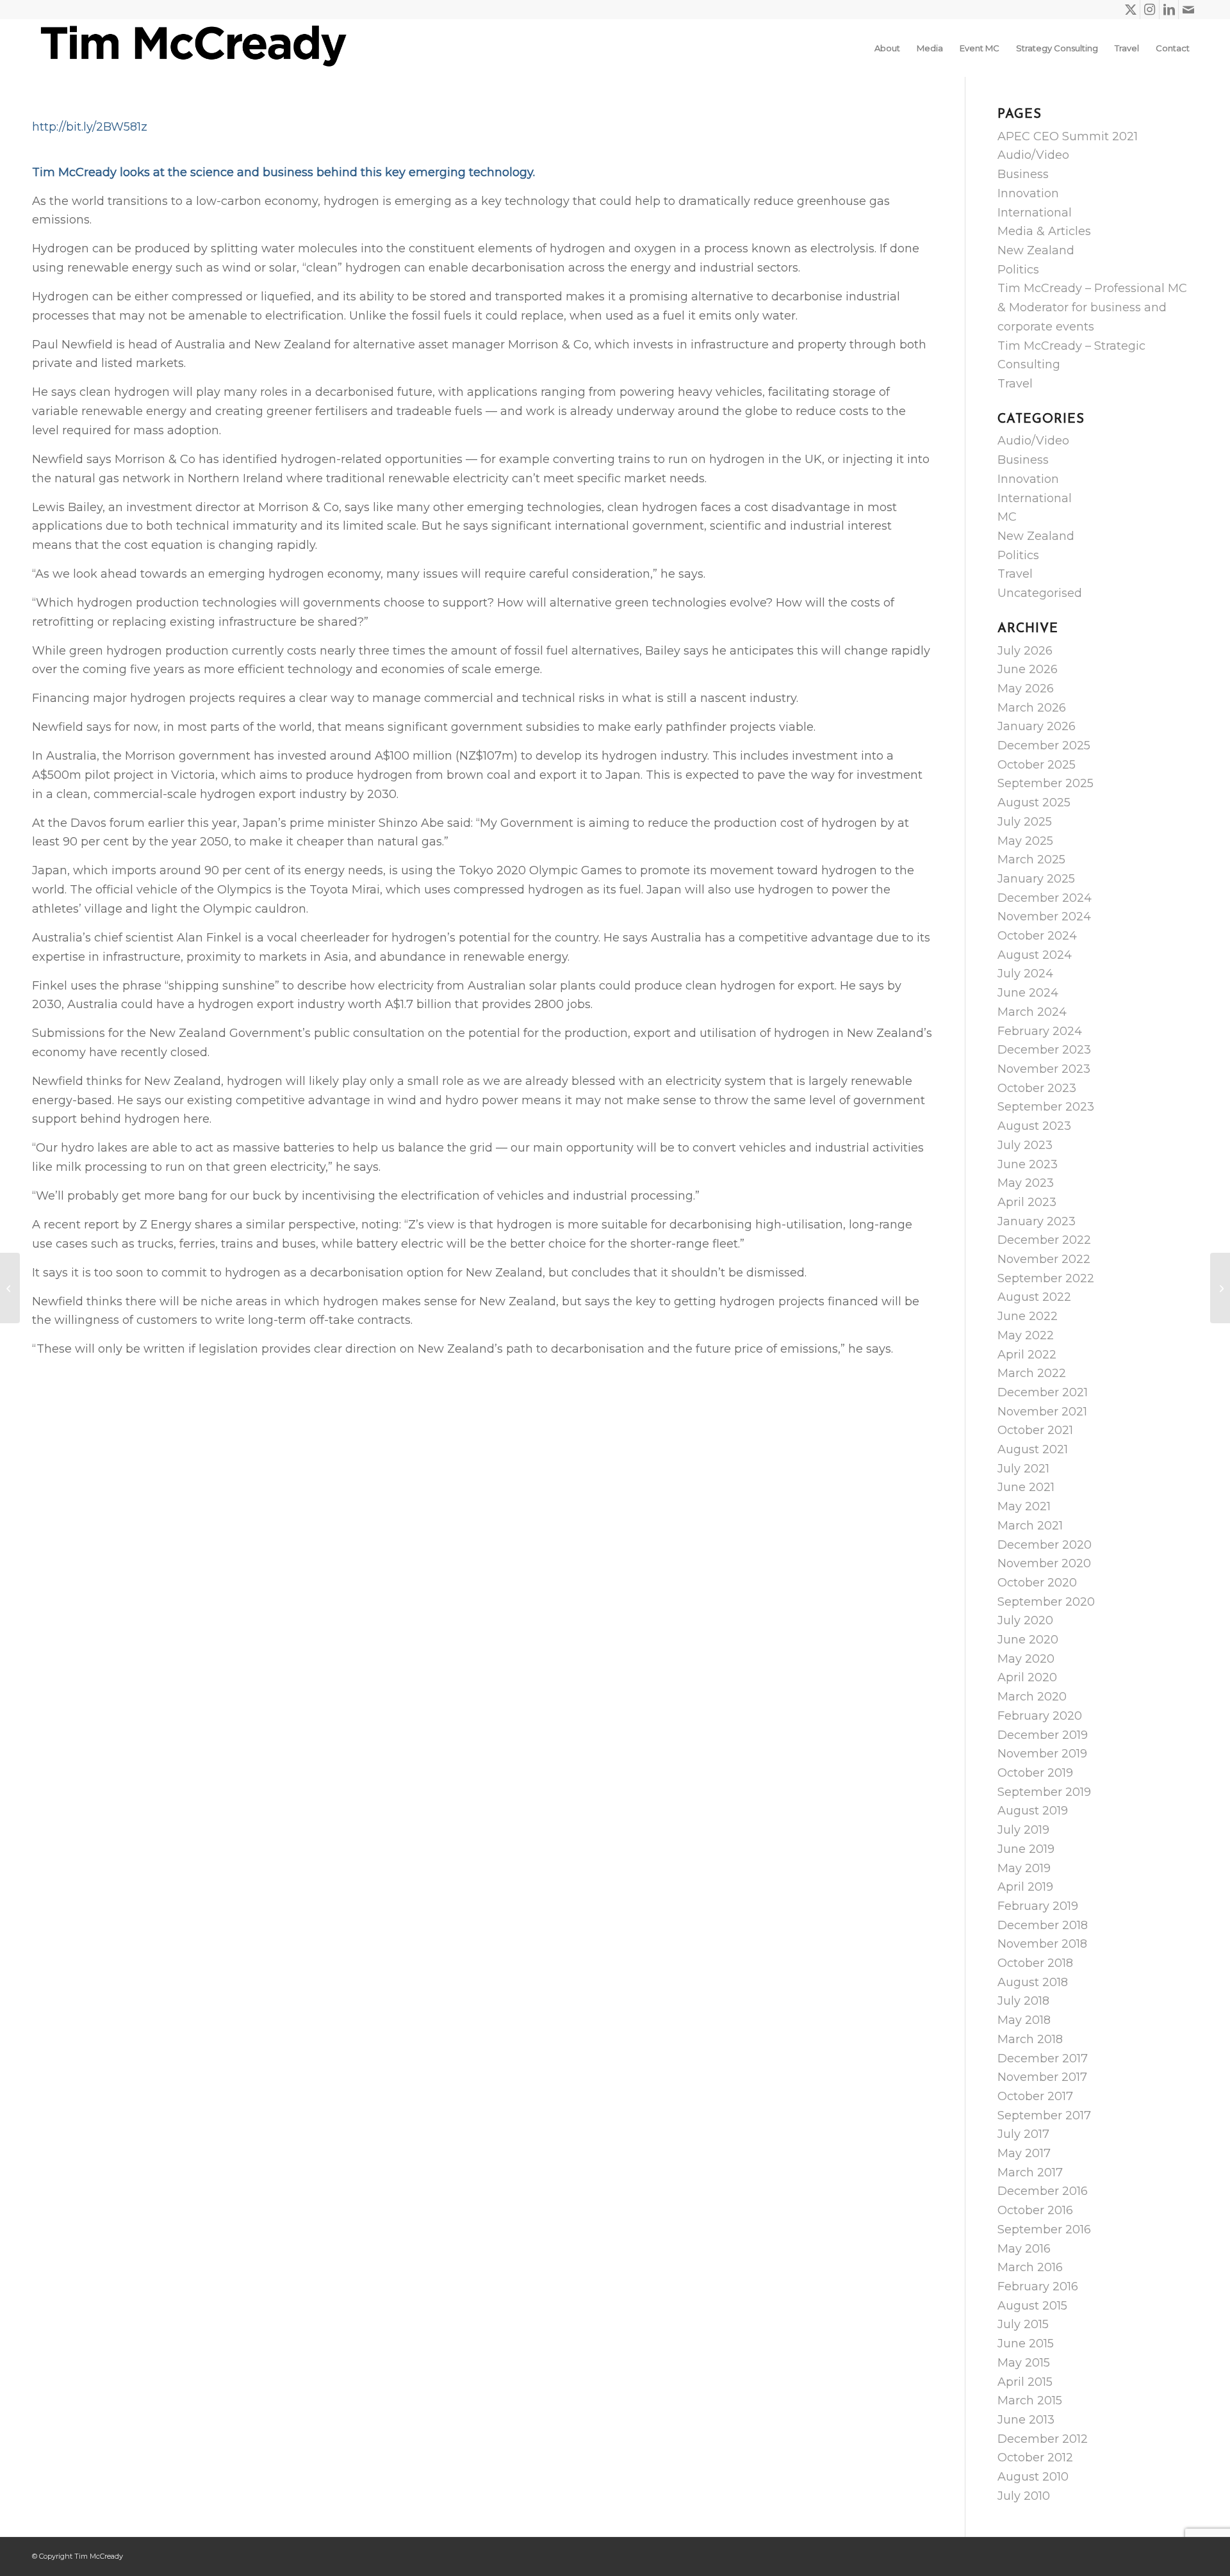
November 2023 (1044, 1069)
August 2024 (1035, 955)
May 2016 (1024, 2249)
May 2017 (1024, 2153)
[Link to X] (1130, 10)
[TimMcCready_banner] (192, 48)
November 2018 (1042, 1944)
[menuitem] (887, 48)
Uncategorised (1040, 593)
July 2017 (1023, 2134)
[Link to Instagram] (1150, 10)
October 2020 (1037, 1583)
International (1035, 213)
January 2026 (1037, 726)
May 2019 (1024, 1868)
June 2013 (1026, 2420)
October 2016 (1035, 2210)
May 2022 (1026, 1335)
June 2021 (1026, 1487)
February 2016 (1038, 2287)
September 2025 (1045, 783)
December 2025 (1044, 746)
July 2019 (1023, 1830)
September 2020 (1046, 1602)
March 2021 (1030, 1526)
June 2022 (1028, 1316)
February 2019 (1038, 1906)
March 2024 (1032, 1012)
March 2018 (1030, 2039)
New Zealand (1036, 250)
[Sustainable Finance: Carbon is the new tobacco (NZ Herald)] (10, 1288)
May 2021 (1024, 1506)
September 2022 (1046, 1278)
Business (1023, 174)
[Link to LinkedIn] (1169, 10)
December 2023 (1044, 1050)
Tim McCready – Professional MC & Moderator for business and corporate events (1092, 307)
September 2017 (1044, 2115)
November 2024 (1044, 917)
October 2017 (1035, 2096)
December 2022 (1044, 1240)
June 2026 (1028, 669)
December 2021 (1043, 1392)
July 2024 (1025, 974)
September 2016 (1044, 2230)
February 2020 (1040, 1716)
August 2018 (1033, 1982)
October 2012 (1035, 2458)
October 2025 (1037, 765)
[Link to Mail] (1188, 10)
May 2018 (1024, 2020)
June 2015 (1026, 2344)
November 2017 (1042, 2077)
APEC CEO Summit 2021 (1068, 136)
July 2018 (1023, 2001)
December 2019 (1043, 1735)
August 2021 (1033, 1449)
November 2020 (1044, 1563)
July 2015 (1023, 2324)
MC (1007, 517)
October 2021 (1035, 1430)
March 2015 (1030, 2401)
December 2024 (1045, 898)
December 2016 (1043, 2191)
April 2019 (1025, 1887)
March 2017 (1030, 2172)
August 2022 (1034, 1297)
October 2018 (1035, 1963)
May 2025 (1025, 841)
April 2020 (1027, 1677)
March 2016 (1030, 2267)
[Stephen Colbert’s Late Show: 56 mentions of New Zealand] (1220, 1288)
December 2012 (1043, 2439)
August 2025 (1034, 803)
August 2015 (1032, 2306)
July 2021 (1023, 1469)
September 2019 (1044, 1792)
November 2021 (1042, 1412)
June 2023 (1028, 1164)
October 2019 (1035, 1773)
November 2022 (1044, 1259)
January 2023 (1037, 1221)
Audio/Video (1033, 155)
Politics (1018, 270)
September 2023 (1046, 1107)
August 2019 (1033, 1811)
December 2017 (1043, 2058)
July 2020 (1025, 1620)
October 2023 (1037, 1088)
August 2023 (1034, 1126)
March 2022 (1032, 1373)
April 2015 (1025, 2382)
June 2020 (1028, 1640)
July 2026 (1025, 651)
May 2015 (1024, 2363)
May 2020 (1026, 1659)
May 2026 (1026, 689)
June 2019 (1026, 1849)
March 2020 (1032, 1697)
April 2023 (1027, 1202)
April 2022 (1027, 1355)
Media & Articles (1044, 231)
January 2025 (1036, 879)
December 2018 (1043, 1925)
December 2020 (1045, 1545)
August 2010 (1033, 2477)
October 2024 (1037, 936)
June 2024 (1028, 993)
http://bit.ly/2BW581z (90, 127)
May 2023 (1026, 1183)
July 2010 (1024, 2496)
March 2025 (1031, 860)
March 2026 (1032, 708)
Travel (1015, 384)
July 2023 (1025, 1145)
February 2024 (1040, 1031)
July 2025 (1025, 822)
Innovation (1028, 193)
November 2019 (1042, 1754)
